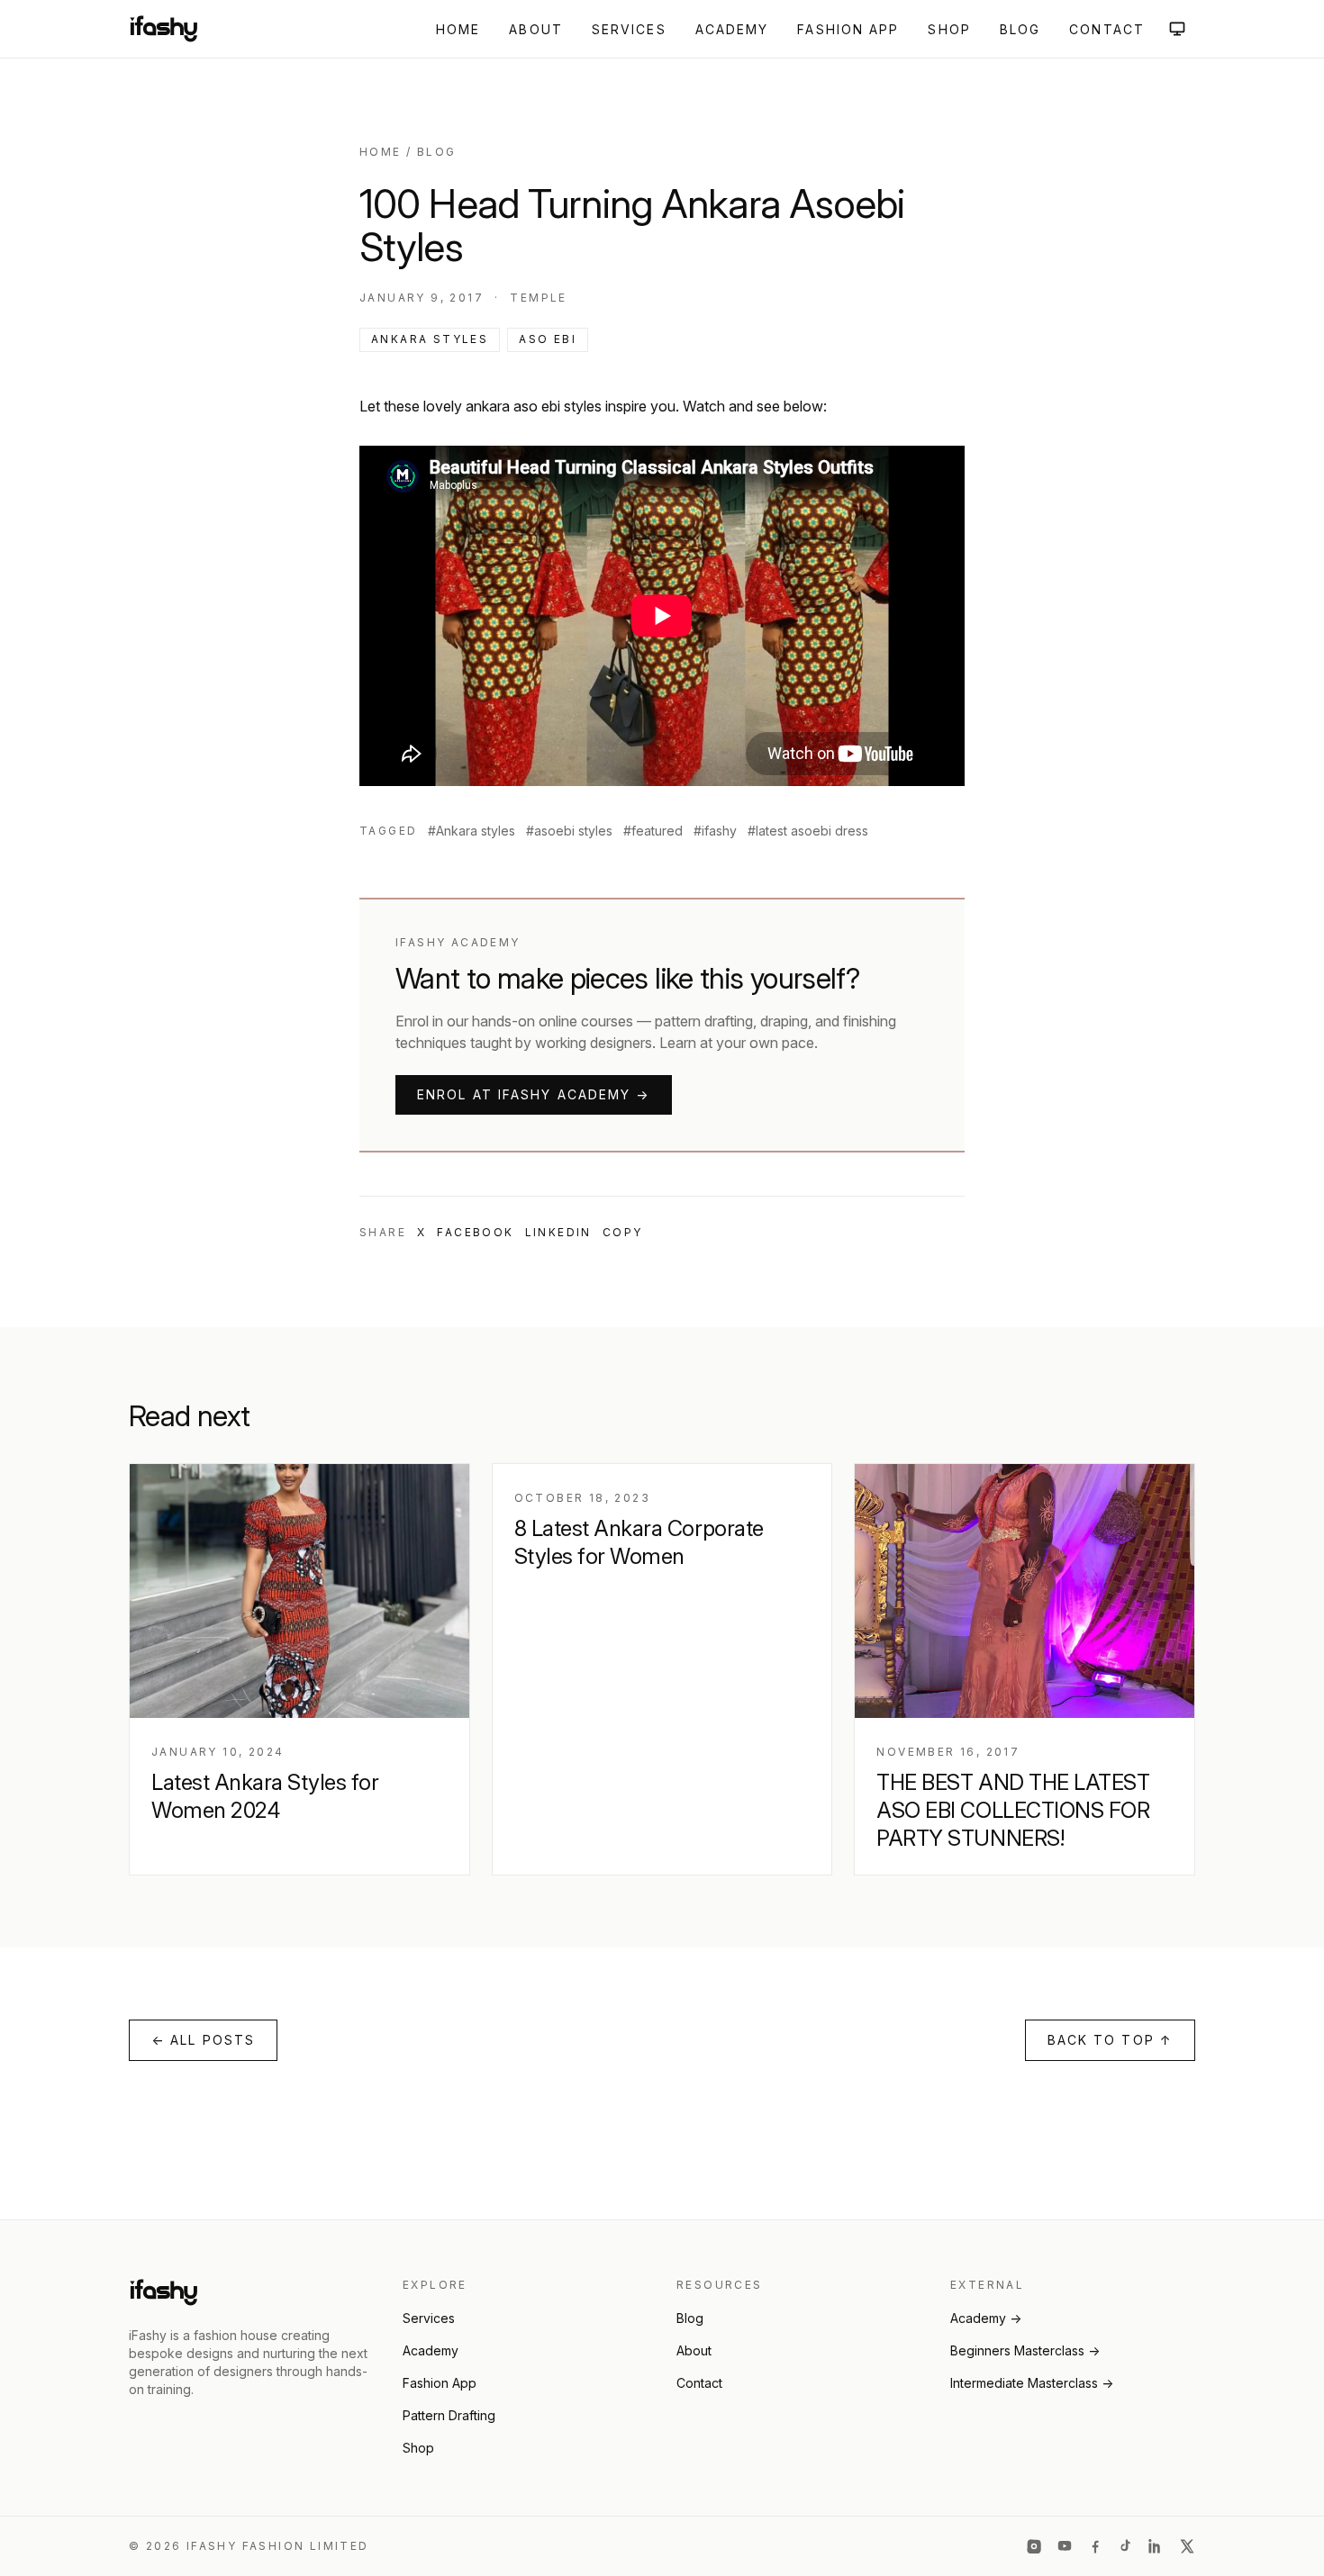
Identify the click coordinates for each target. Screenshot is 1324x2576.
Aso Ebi (548, 339)
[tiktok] (1126, 2546)
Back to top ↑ (1110, 2040)
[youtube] (1065, 2546)
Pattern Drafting (449, 2415)
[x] (1187, 2546)
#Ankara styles (472, 831)
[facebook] (1095, 2546)
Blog (1020, 29)
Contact (1107, 29)
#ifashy (715, 831)
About (536, 29)
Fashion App (848, 29)
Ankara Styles (430, 339)
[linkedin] (1156, 2546)
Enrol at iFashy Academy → (534, 1094)
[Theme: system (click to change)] (1177, 29)
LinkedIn (558, 1232)
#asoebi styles (569, 831)
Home (458, 29)
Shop (949, 29)
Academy (732, 29)
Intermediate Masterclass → (1032, 2383)
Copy (623, 1232)
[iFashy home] (163, 29)
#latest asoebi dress (808, 831)
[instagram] (1034, 2546)
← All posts (203, 2040)
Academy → (986, 2318)
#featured (653, 831)
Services (629, 29)
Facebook (475, 1232)
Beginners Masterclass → (1025, 2350)
